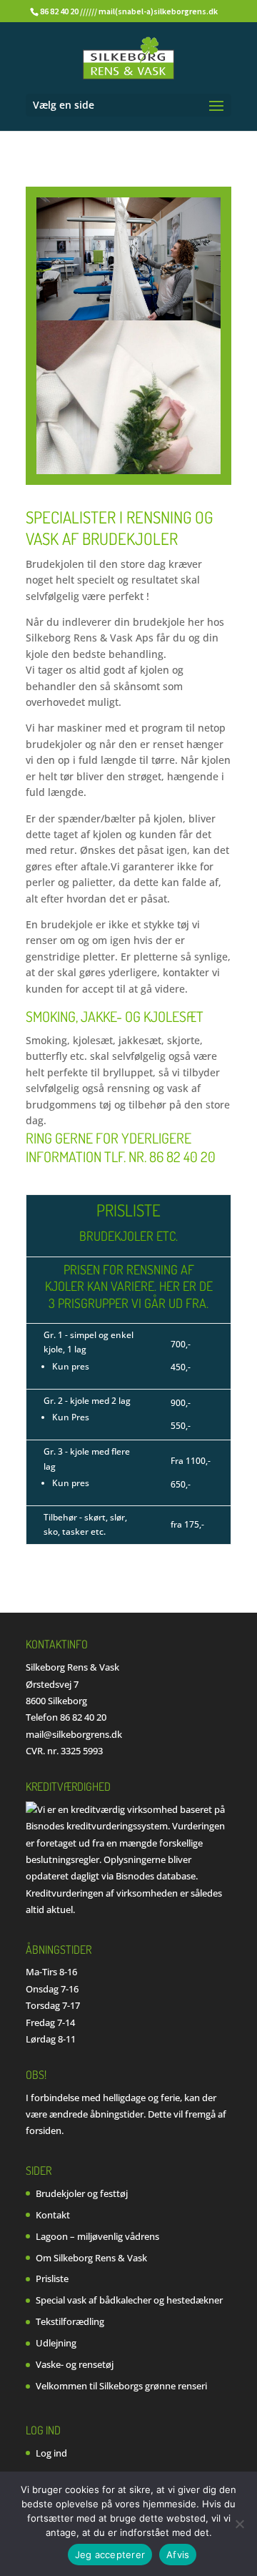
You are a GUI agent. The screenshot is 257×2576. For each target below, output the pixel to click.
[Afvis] (239, 2524)
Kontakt (53, 2215)
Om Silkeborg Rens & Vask (91, 2258)
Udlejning (56, 2343)
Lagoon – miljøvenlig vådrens (97, 2236)
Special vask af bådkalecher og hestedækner (129, 2300)
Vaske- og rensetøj (75, 2364)
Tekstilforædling (70, 2321)
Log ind (51, 2453)
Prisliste (52, 2278)
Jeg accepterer (110, 2555)
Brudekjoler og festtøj (82, 2193)
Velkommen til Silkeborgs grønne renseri (121, 2386)
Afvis (178, 2555)
